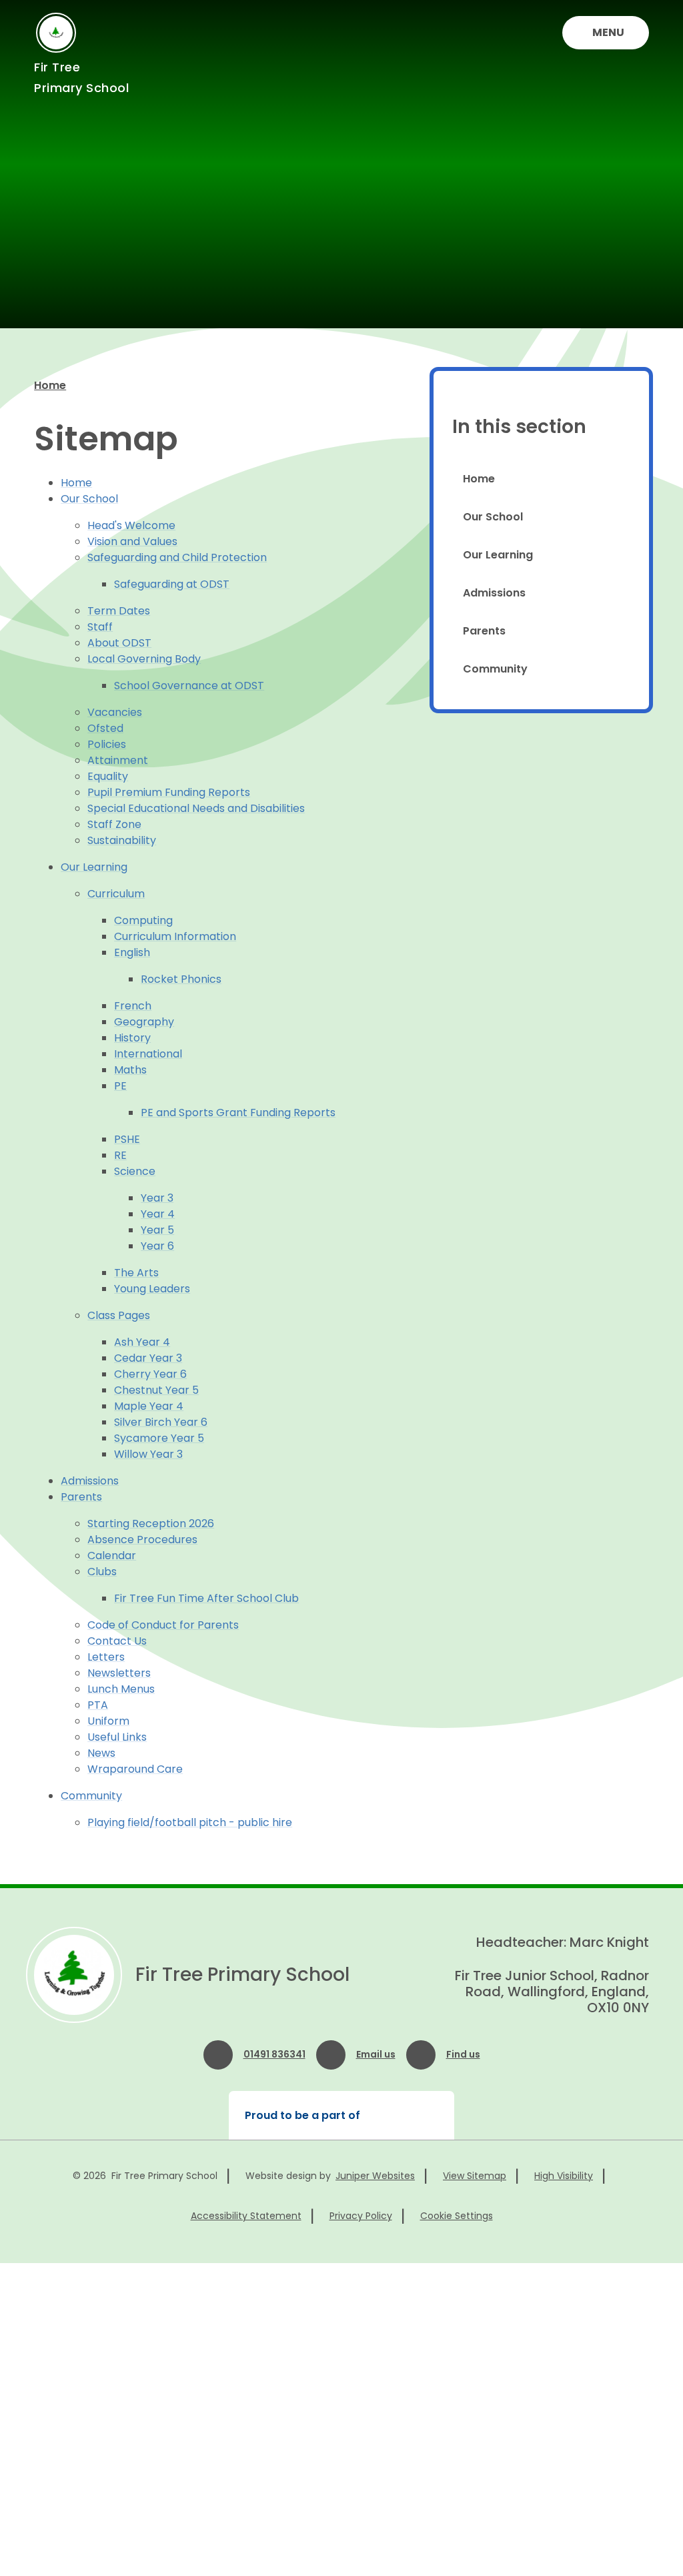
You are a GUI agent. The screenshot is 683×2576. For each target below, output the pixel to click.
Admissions (90, 1481)
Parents (81, 1497)
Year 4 (158, 1214)
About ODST (119, 643)
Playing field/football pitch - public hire (190, 1822)
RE (120, 1155)
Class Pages (119, 1315)
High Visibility (564, 2176)
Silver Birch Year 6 (161, 1422)
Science (135, 1171)
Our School (89, 499)
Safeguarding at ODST (172, 584)
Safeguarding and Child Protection (177, 557)
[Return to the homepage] (74, 1975)
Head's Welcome (131, 525)
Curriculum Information (175, 936)
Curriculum (116, 894)
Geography (144, 1022)
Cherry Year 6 (150, 1374)
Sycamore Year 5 (159, 1438)
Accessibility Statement (246, 2216)
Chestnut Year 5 (156, 1390)
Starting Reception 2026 (151, 1524)
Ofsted (105, 728)
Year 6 (157, 1246)
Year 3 (157, 1198)
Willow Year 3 (148, 1454)
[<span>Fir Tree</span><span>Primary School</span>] (56, 33)
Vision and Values (132, 541)
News (101, 1753)
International (148, 1054)
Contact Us (117, 1641)
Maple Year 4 (149, 1406)
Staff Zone (114, 824)
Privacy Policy (361, 2216)
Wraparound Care (135, 1769)
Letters (106, 1657)
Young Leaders (152, 1289)
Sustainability (122, 840)
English (132, 952)
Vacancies (115, 712)
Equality (108, 776)
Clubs (102, 1572)
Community (91, 1796)
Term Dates (119, 611)
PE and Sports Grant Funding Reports (238, 1113)
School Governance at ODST (189, 686)
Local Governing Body (144, 659)
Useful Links (117, 1737)
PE (120, 1086)
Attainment (118, 760)
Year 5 (157, 1230)
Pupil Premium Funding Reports (169, 792)
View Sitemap (475, 2176)
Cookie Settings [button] (457, 2216)
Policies (107, 744)
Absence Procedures (142, 1540)
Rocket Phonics (181, 979)
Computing (143, 920)
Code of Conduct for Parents (163, 1625)
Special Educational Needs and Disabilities (196, 808)
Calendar (112, 1556)
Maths (130, 1070)
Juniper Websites (375, 2176)
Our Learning (94, 867)
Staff (100, 627)
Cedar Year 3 (148, 1358)
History (132, 1038)
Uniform (108, 1721)
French (133, 1006)
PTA (98, 1705)
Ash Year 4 (142, 1342)
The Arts (136, 1273)
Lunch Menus (121, 1689)
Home (50, 385)
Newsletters (119, 1673)
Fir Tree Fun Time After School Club (206, 1598)
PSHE (127, 1139)
